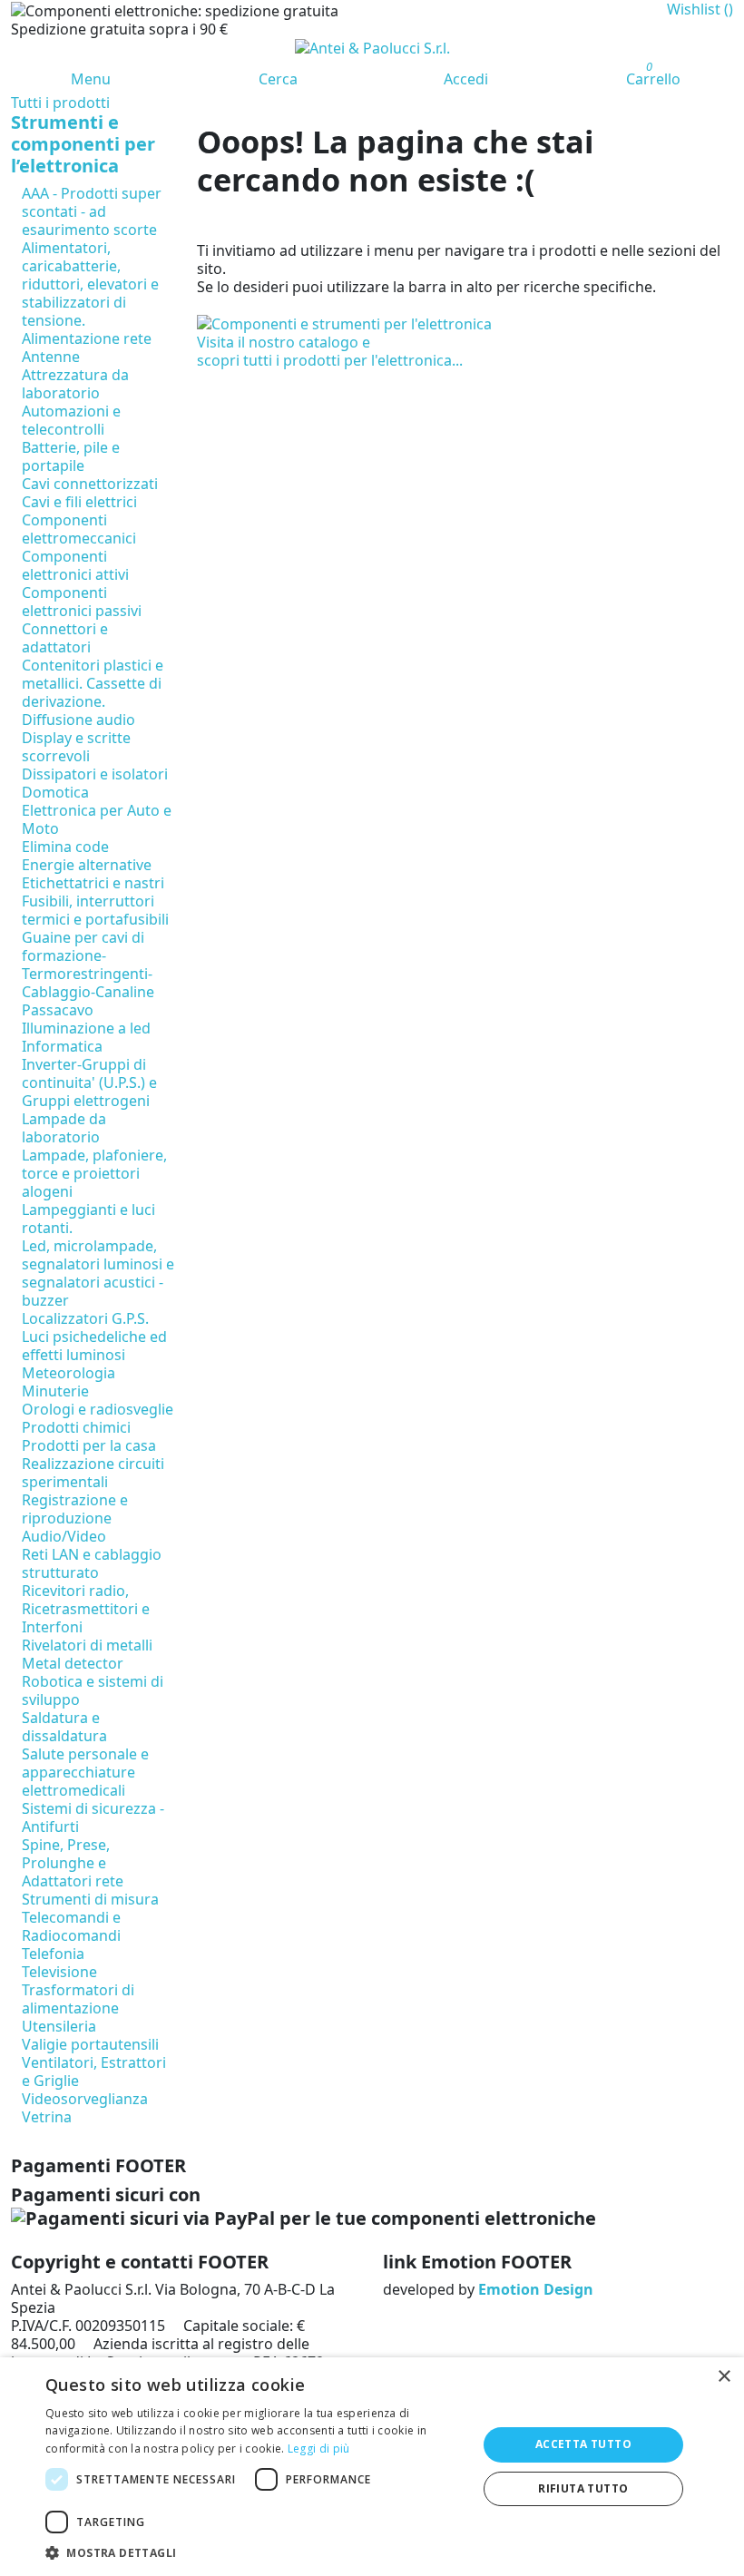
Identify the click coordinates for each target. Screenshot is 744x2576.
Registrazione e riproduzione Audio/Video (75, 1518)
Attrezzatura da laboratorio (75, 384)
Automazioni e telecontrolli (71, 420)
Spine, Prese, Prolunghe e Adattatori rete (73, 1863)
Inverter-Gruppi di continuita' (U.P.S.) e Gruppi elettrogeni (89, 1082)
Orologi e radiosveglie (98, 1409)
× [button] (724, 2377)
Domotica (55, 792)
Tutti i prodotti (60, 103)
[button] (255, 2553)
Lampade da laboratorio (64, 1128)
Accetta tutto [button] (583, 2444)
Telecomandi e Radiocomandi (71, 1926)
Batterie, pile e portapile (71, 456)
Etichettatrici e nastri (93, 883)
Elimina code (65, 847)
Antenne (51, 357)
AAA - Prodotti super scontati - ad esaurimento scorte (92, 211)
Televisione (59, 1972)
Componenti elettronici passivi (82, 602)
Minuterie (55, 1391)
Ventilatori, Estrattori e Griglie (94, 2072)
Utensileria (59, 2026)
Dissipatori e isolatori (95, 774)
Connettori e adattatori (65, 638)
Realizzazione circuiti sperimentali (93, 1473)
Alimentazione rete (87, 338)
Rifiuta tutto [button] (583, 2488)
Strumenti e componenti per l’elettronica (83, 144)
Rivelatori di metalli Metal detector (87, 1654)
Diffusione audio (78, 720)
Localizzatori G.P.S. (85, 1318)
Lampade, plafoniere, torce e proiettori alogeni (94, 1173)
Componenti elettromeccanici (79, 529)
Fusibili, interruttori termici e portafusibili (95, 910)
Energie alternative (87, 865)
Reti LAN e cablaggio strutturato (92, 1563)
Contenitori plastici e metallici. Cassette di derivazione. (93, 683)
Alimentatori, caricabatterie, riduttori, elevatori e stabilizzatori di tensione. (90, 284)
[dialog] (372, 2467)
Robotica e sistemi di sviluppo (93, 1690)
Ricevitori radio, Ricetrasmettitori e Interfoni (86, 1609)
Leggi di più (319, 2449)
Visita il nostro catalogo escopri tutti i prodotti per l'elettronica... (330, 351)
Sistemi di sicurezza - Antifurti (93, 1817)
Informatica (62, 1046)
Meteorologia (69, 1373)
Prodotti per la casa (89, 1445)
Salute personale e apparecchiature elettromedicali (85, 1772)
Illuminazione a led (86, 1028)
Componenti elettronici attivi (75, 565)
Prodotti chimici (76, 1427)
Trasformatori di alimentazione (78, 1999)
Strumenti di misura (90, 1899)
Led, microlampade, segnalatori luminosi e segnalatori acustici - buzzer (98, 1273)
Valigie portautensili (90, 2044)
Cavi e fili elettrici (79, 502)
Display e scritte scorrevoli (76, 747)
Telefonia (53, 1954)
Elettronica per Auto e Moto (97, 819)
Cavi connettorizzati (90, 484)
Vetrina (47, 2117)
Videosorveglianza (85, 2099)
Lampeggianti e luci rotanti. (88, 1219)
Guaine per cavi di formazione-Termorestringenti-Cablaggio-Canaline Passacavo (88, 974)
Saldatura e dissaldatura (64, 1727)
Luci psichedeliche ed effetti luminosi (94, 1346)
